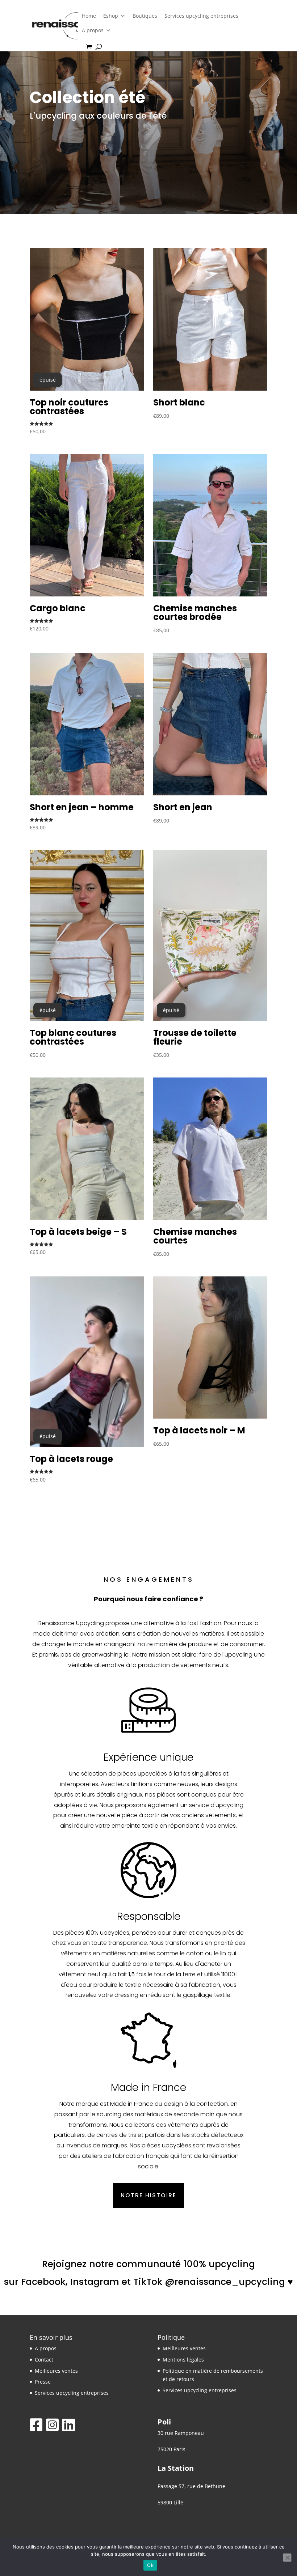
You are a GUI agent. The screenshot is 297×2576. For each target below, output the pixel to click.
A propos (93, 30)
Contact (44, 2360)
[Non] (287, 2558)
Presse (43, 2382)
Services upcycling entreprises (201, 16)
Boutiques (145, 16)
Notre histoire (148, 2195)
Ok (150, 2565)
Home (89, 16)
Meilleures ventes (56, 2371)
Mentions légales (183, 2360)
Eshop (111, 16)
